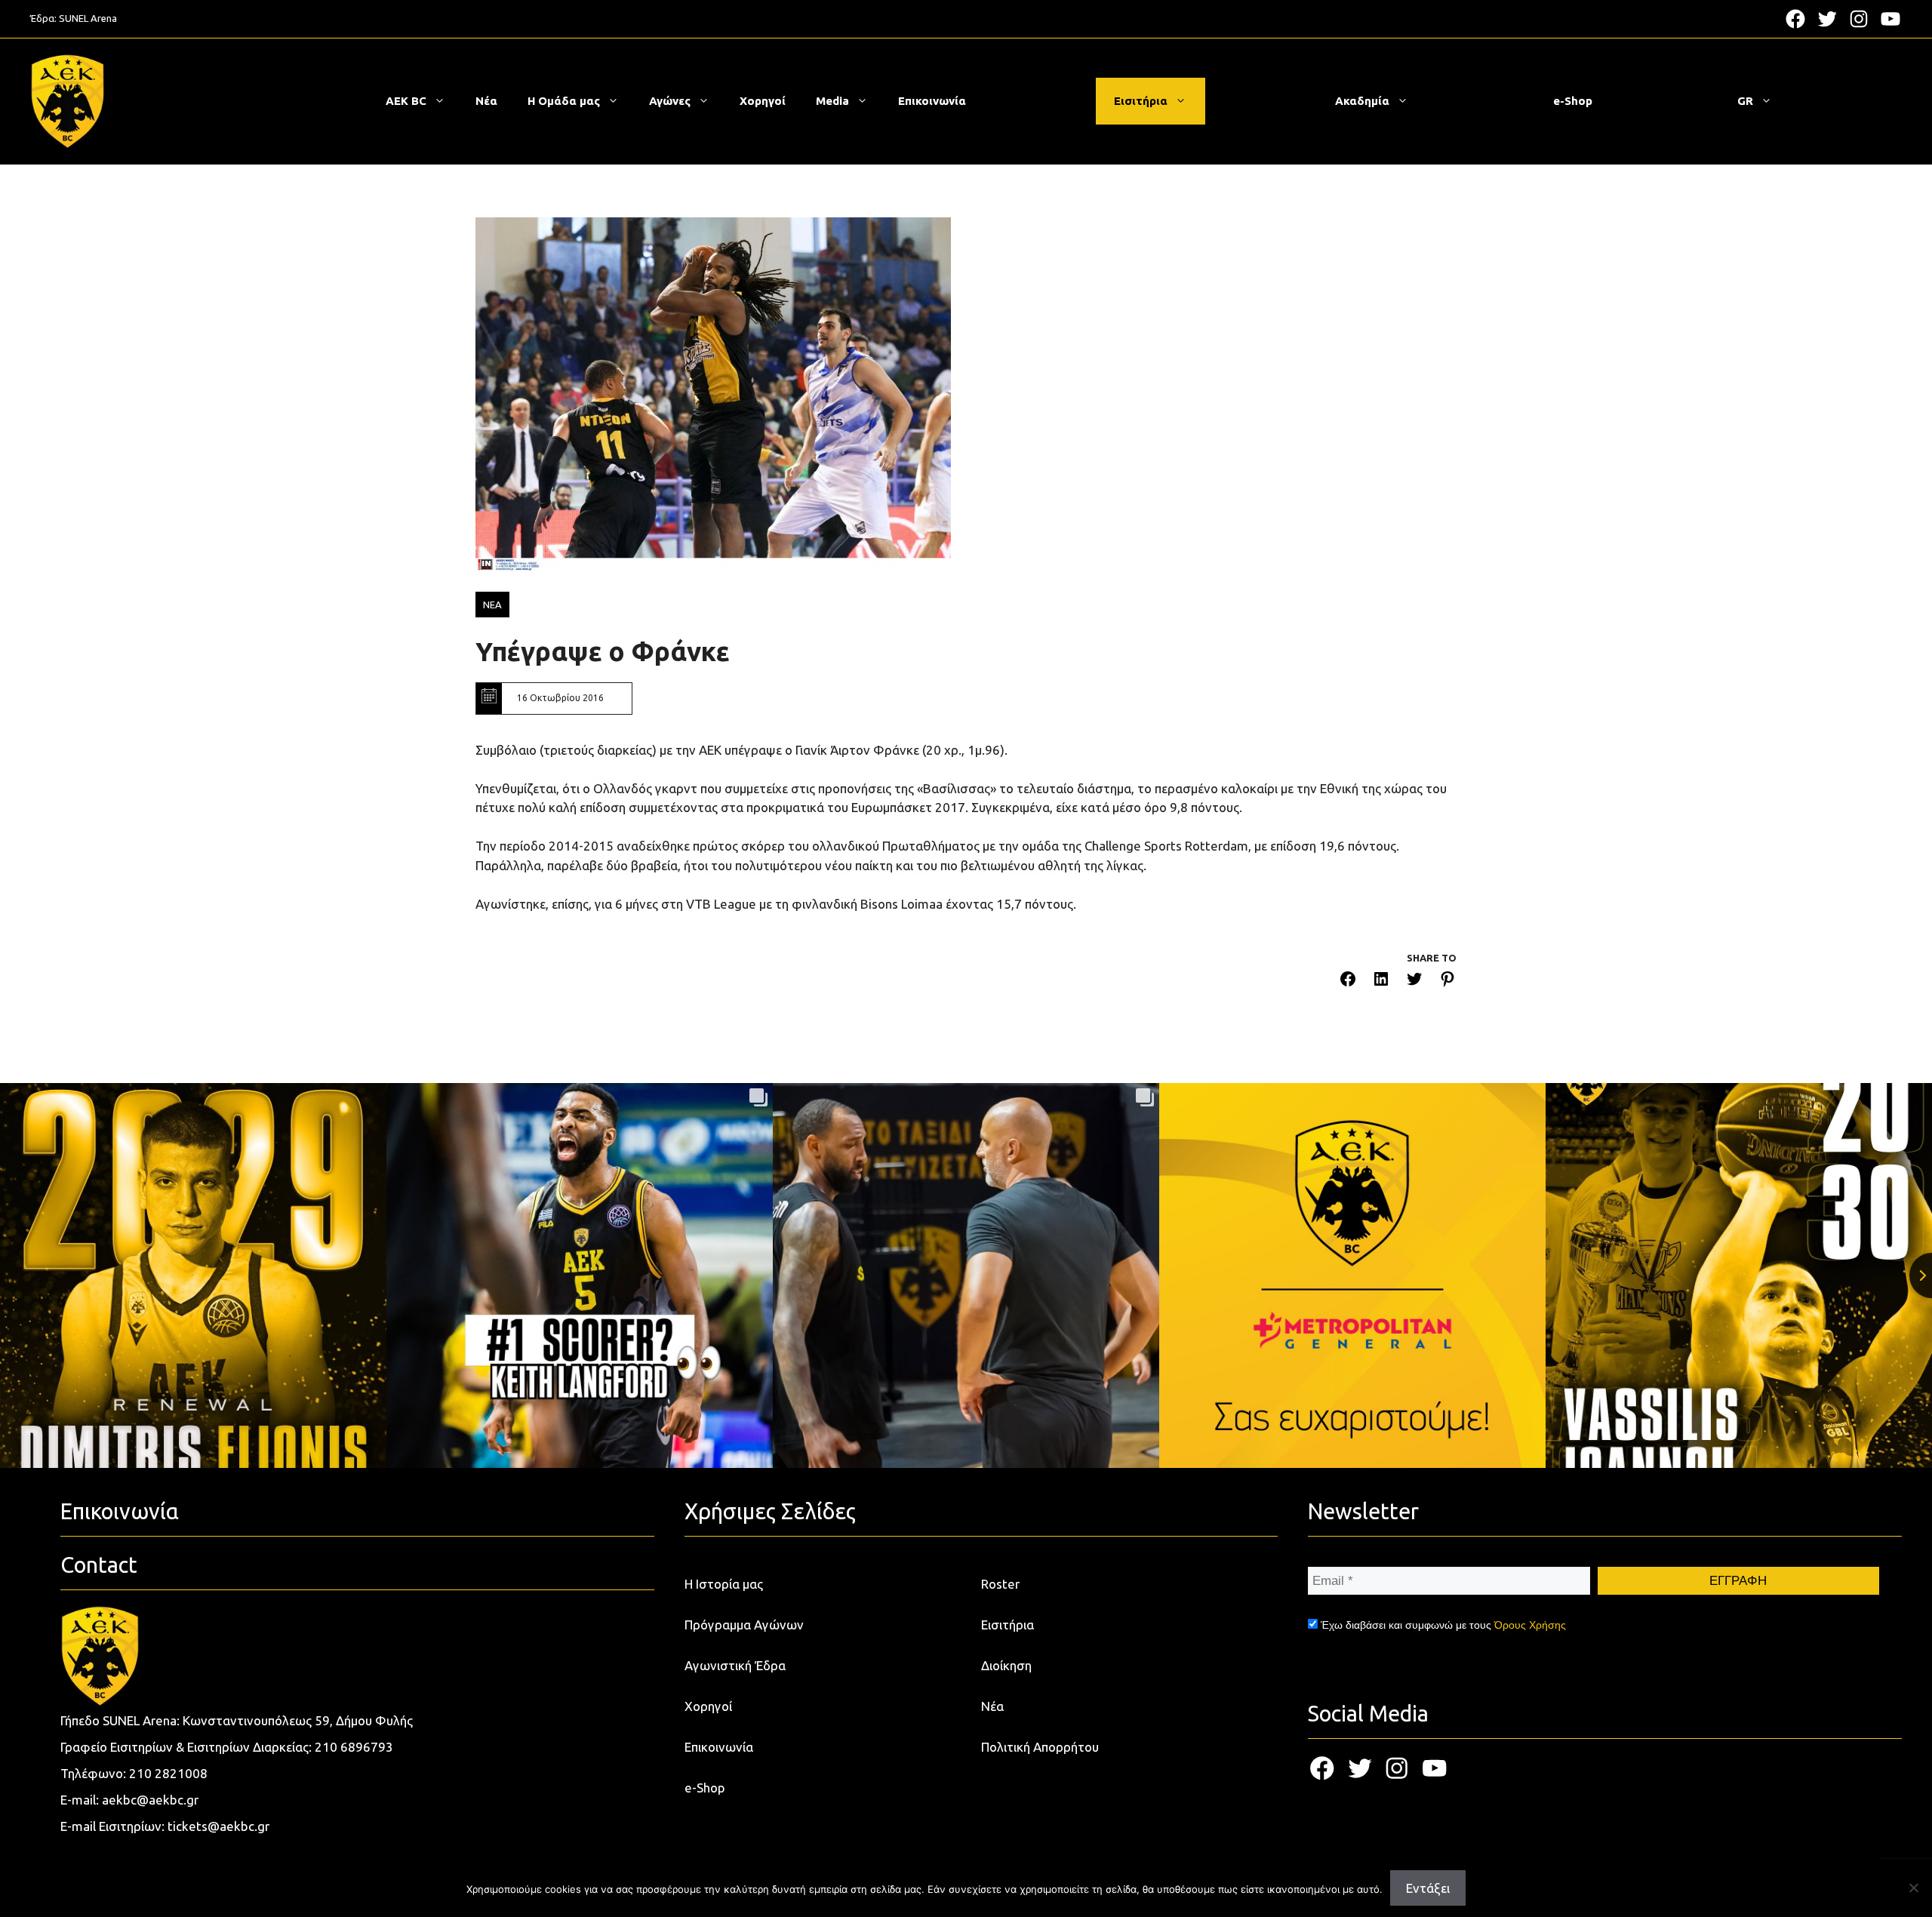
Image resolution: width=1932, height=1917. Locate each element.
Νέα (486, 101)
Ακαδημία (1362, 101)
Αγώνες (670, 101)
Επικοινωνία (932, 101)
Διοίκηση (1006, 1665)
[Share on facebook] (1348, 982)
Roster (1000, 1584)
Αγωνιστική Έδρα (735, 1665)
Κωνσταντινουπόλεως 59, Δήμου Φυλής (298, 1720)
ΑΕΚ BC (406, 101)
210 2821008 (168, 1773)
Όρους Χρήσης (1530, 1625)
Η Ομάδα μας (564, 101)
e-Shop (1573, 101)
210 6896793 (354, 1747)
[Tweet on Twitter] (1414, 982)
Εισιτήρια (1141, 101)
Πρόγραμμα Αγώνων (744, 1625)
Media (832, 101)
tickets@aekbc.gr (218, 1826)
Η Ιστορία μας (724, 1584)
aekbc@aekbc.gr (150, 1800)
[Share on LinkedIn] (1381, 982)
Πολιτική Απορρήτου (1040, 1747)
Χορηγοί (763, 101)
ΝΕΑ (492, 605)
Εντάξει (1428, 1888)
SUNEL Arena (88, 18)
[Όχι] (1913, 1888)
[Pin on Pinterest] (1447, 982)
